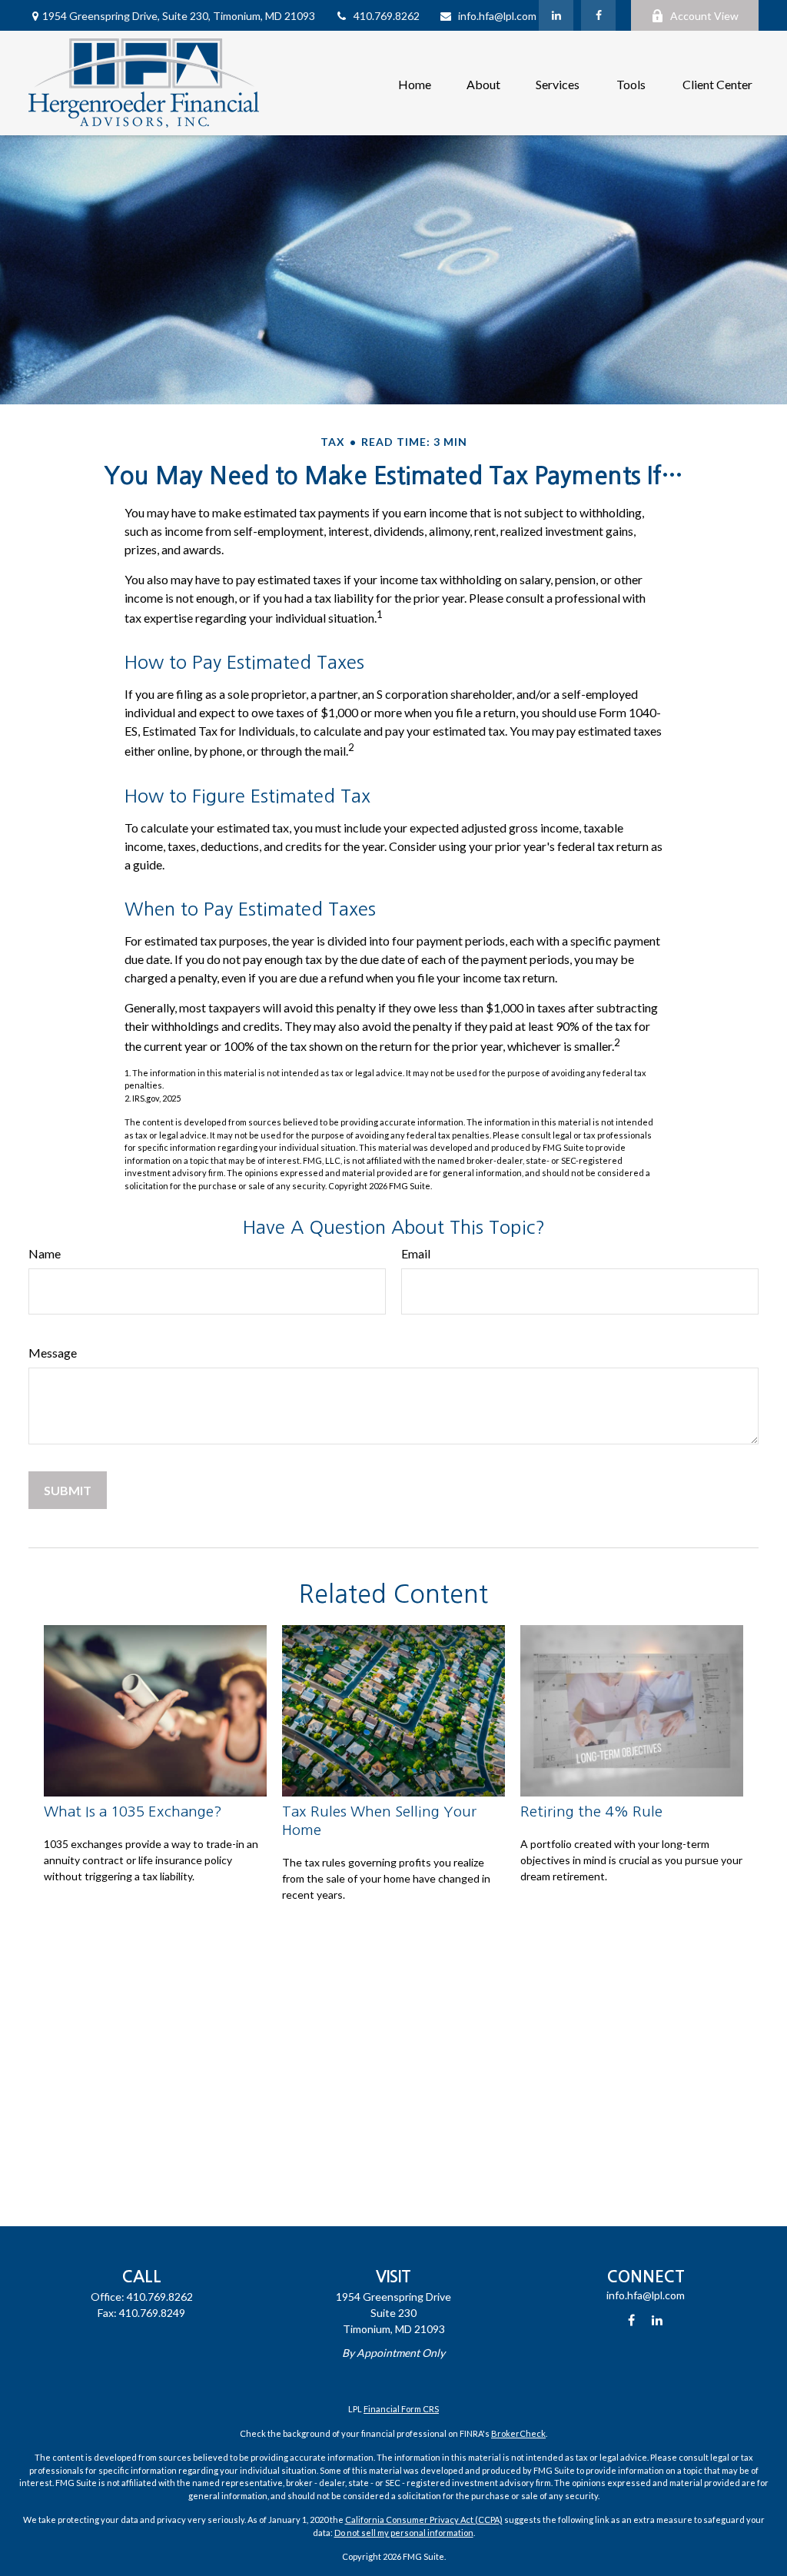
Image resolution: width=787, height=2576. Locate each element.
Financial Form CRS (401, 2409)
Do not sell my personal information (404, 2533)
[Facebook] (598, 15)
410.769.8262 (387, 16)
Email (416, 1253)
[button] (415, 83)
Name (45, 1253)
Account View (704, 16)
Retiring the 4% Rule (591, 1812)
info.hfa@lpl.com (497, 16)
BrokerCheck (518, 2433)
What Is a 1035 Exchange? (133, 1812)
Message (53, 1353)
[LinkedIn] (556, 15)
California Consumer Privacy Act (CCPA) (424, 2519)
